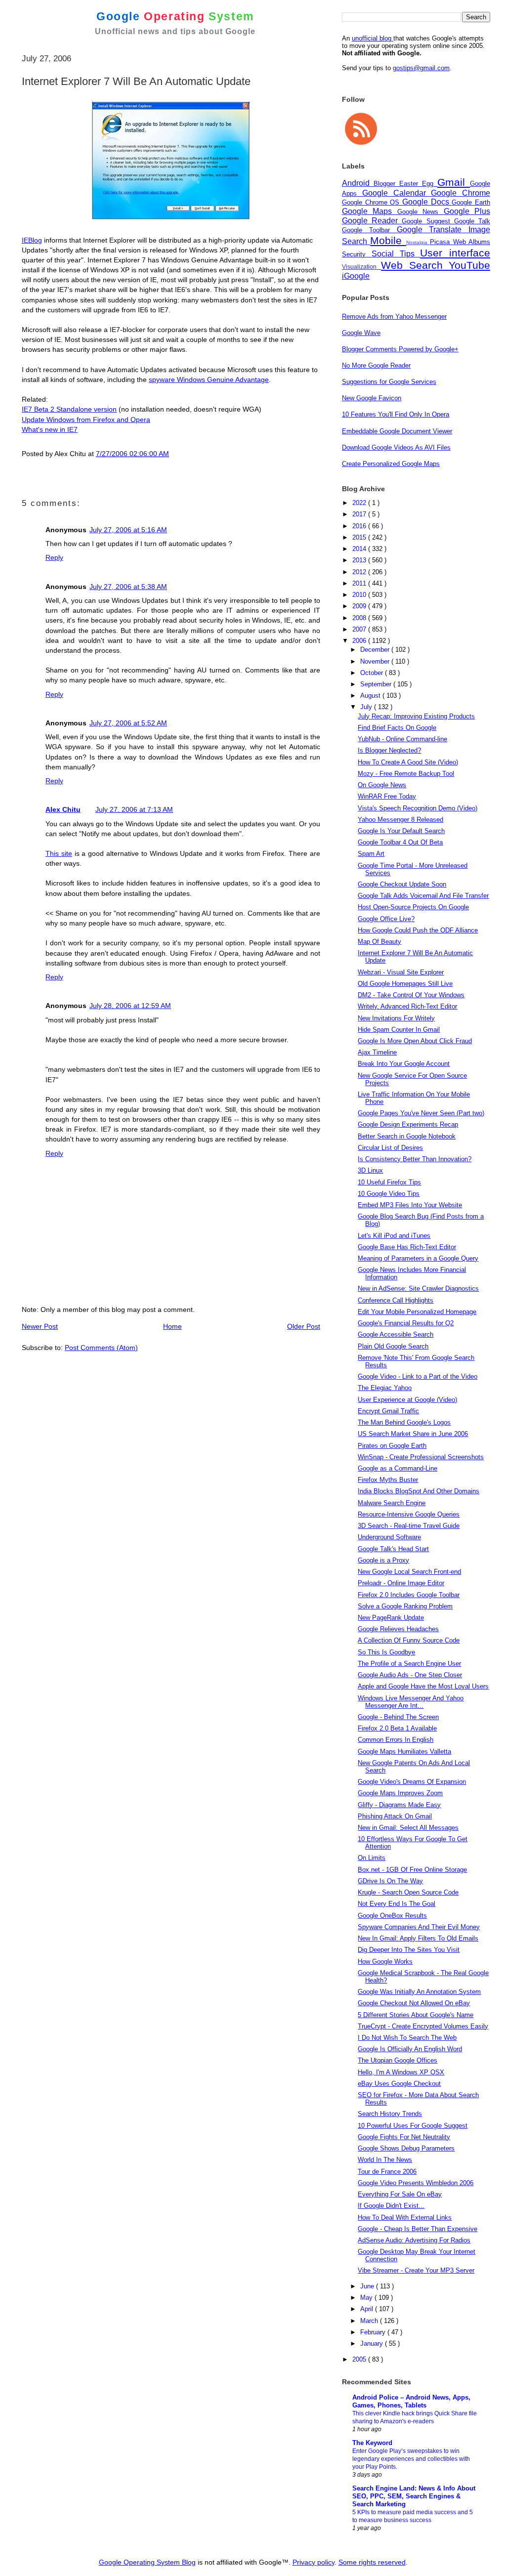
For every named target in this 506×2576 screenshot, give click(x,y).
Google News (421, 212)
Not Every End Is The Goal (397, 1904)
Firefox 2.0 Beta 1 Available (397, 1728)
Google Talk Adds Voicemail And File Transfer (423, 896)
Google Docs (427, 202)
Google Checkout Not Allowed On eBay (414, 2003)
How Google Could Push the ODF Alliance (418, 930)
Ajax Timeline (377, 1052)
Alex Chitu (63, 809)
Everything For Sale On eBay (400, 2194)
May (367, 2298)
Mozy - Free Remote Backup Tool (406, 774)
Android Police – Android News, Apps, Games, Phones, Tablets (411, 2401)
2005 (360, 2359)
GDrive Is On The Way (390, 1881)
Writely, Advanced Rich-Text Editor (407, 1006)
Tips (410, 254)
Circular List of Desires (390, 1148)
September (377, 684)
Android (358, 183)
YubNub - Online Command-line (402, 739)
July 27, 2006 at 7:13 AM (134, 809)
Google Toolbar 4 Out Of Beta (400, 842)
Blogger (386, 184)
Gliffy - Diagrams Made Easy (399, 1805)
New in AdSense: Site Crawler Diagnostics (418, 1288)
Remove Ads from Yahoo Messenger (394, 317)
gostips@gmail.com (421, 68)
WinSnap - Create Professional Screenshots (421, 1457)
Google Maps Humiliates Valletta (404, 1752)
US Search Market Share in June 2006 (413, 1434)
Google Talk (472, 221)
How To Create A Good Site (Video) (408, 762)
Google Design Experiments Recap (408, 1124)
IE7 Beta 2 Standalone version (69, 409)
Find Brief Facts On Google (397, 728)
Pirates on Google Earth (392, 1446)
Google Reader (372, 221)
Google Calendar (397, 193)
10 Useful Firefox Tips (389, 1182)
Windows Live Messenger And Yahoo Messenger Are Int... (411, 1702)
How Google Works (385, 1962)
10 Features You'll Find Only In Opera (396, 414)
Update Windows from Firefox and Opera (86, 420)
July (367, 707)
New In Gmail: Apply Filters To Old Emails (418, 1938)
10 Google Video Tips (389, 1194)
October (373, 673)
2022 (360, 503)
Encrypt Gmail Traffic (388, 1411)
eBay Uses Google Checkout (399, 2084)
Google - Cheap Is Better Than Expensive (418, 2229)
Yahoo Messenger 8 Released (401, 820)
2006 (360, 641)
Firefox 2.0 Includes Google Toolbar (409, 1595)
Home (172, 1326)
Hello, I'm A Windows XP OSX (401, 2072)
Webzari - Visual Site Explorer (401, 972)
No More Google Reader (376, 365)
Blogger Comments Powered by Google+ (400, 349)
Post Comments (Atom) (101, 1348)
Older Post (304, 1326)
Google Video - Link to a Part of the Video (418, 1376)
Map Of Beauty (379, 942)
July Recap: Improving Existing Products (416, 716)
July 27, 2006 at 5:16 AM (128, 530)
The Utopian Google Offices (398, 2060)
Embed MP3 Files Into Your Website (410, 1205)
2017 (360, 514)
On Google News (382, 785)
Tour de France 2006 (387, 2172)
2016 (360, 526)
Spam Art (371, 854)
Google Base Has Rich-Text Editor (407, 1247)
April (368, 2309)
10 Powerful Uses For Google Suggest (413, 2126)
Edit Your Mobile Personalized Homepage (417, 1312)
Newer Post (40, 1326)
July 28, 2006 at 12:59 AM (130, 1006)
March (370, 2321)
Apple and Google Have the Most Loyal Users (423, 1686)
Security (357, 254)
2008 (360, 618)
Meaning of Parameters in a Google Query (418, 1258)
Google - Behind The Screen (398, 1717)
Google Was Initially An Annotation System (419, 1992)
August (371, 696)
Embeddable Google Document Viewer (397, 431)
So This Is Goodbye (386, 1652)
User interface (455, 253)
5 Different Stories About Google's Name (416, 2015)
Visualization (361, 267)
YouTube (469, 265)
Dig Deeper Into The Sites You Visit (409, 1950)
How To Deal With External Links (405, 2217)
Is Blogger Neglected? (389, 750)
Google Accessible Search (396, 1334)
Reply (54, 557)
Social (386, 254)
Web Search (415, 265)
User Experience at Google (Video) (407, 1400)
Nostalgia (418, 242)
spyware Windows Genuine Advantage (209, 380)
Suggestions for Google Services (389, 382)
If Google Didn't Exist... (391, 2206)
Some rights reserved (372, 2562)
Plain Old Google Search (393, 1346)
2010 (360, 595)
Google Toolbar (369, 230)
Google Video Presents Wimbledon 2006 (416, 2183)
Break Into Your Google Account (404, 1064)
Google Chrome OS (372, 202)
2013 (360, 560)
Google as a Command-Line (398, 1468)
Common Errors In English (396, 1740)
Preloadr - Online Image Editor (401, 1583)
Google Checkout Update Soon (402, 884)
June (368, 2286)
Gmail (454, 182)
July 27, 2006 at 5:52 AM (128, 723)
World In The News (385, 2160)
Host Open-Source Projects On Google (413, 907)
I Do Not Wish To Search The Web (407, 2038)
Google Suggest (428, 221)
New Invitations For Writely (396, 1018)
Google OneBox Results (392, 1916)
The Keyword (372, 2443)
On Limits (372, 1858)
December (376, 650)
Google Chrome (461, 193)
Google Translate (433, 230)
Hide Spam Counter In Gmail (399, 1030)
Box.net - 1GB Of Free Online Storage (412, 1870)
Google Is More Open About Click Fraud (415, 1041)
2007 (360, 629)
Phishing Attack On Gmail (395, 1816)
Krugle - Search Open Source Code (408, 1892)
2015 (360, 537)
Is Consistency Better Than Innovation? (415, 1159)
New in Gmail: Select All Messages (408, 1828)
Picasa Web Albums (460, 242)
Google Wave (361, 333)
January (373, 2344)
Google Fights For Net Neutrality (404, 2137)
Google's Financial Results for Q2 (406, 1323)
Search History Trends (390, 2114)
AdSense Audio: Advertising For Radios (414, 2240)
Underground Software (389, 1537)
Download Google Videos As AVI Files (396, 447)
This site (59, 853)
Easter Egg (418, 184)
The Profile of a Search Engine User (409, 1664)
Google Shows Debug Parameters (406, 2148)
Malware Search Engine (392, 1503)
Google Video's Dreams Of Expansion (412, 1782)
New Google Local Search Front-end (409, 1572)
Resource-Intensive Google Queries (409, 1514)
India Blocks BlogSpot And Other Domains (419, 1491)
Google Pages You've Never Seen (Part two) (421, 1113)
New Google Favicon (372, 398)
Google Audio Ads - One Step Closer (410, 1675)
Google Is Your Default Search (401, 831)
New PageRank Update (391, 1618)
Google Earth (471, 202)
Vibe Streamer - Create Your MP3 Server (416, 2270)
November (376, 661)
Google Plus (467, 211)
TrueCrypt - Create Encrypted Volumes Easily (423, 2026)
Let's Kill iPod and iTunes (394, 1236)
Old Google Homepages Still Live (405, 984)
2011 (360, 583)
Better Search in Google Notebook (407, 1136)
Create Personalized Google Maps (391, 464)
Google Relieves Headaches (398, 1629)
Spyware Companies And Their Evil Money (419, 1927)
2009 (360, 606)
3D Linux (370, 1170)
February (374, 2332)
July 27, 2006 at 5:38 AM (128, 587)
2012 (360, 572)
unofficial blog (373, 38)
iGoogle (356, 276)
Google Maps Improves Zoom (400, 1793)
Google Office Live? (386, 919)
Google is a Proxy (383, 1560)
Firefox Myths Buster (388, 1480)
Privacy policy (314, 2562)
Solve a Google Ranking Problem (405, 1606)
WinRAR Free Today (387, 796)
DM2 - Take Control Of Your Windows (411, 995)
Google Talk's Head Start (393, 1549)
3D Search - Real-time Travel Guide (409, 1526)
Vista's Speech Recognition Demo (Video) (418, 808)
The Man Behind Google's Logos (404, 1422)
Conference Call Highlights (396, 1300)
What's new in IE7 (50, 429)
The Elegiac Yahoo (385, 1388)
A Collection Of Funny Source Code (409, 1640)
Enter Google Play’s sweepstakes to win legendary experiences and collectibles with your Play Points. (411, 2459)
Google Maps (370, 211)
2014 (360, 549)
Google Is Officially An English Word (410, 2049)
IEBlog (32, 240)
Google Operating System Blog (147, 2562)
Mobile (388, 240)
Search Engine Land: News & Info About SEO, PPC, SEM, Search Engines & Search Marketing (414, 2496)
